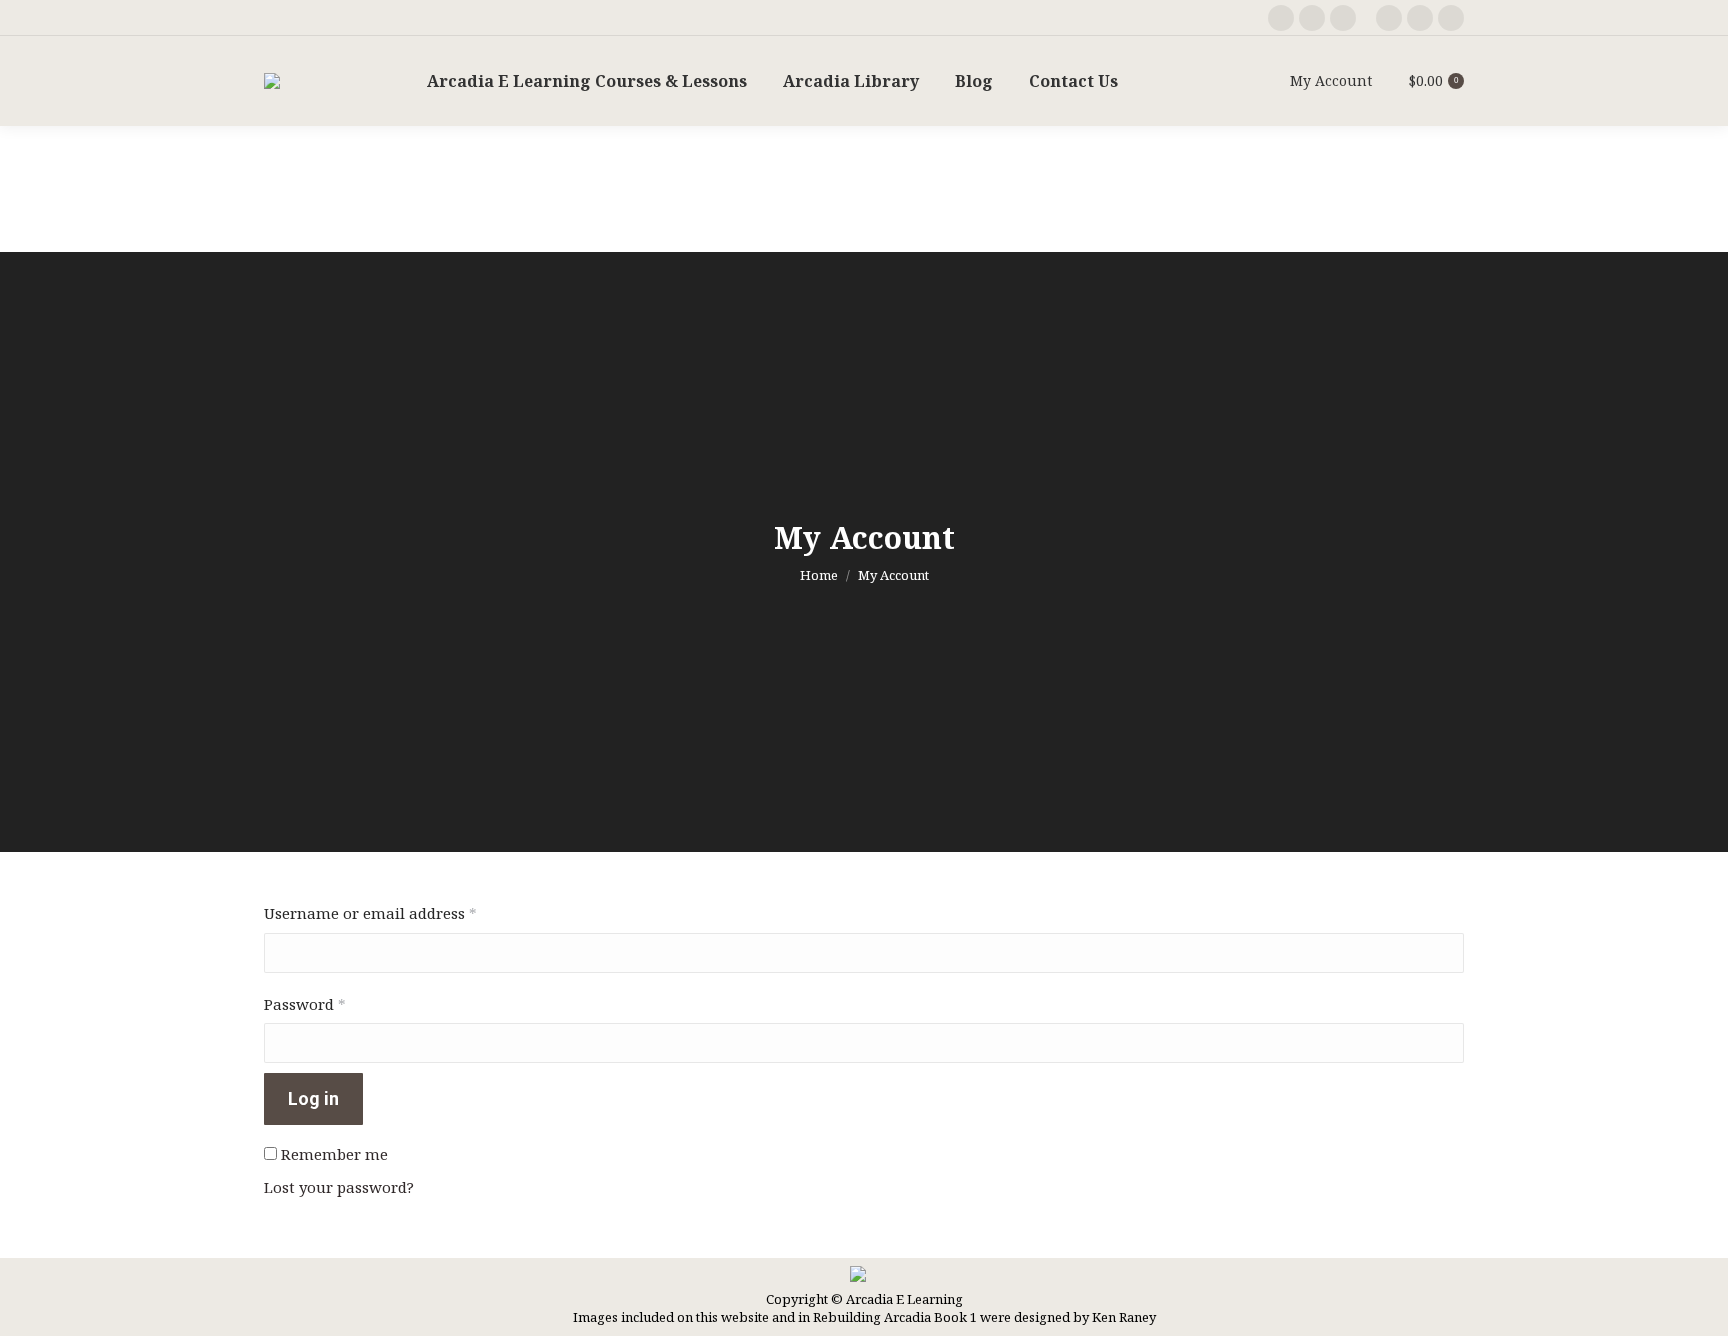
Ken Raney (1124, 1317)
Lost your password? (339, 1187)
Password (337, 1003)
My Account (1331, 81)
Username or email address (403, 912)
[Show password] (1447, 1043)
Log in (313, 1098)
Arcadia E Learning (904, 1299)
